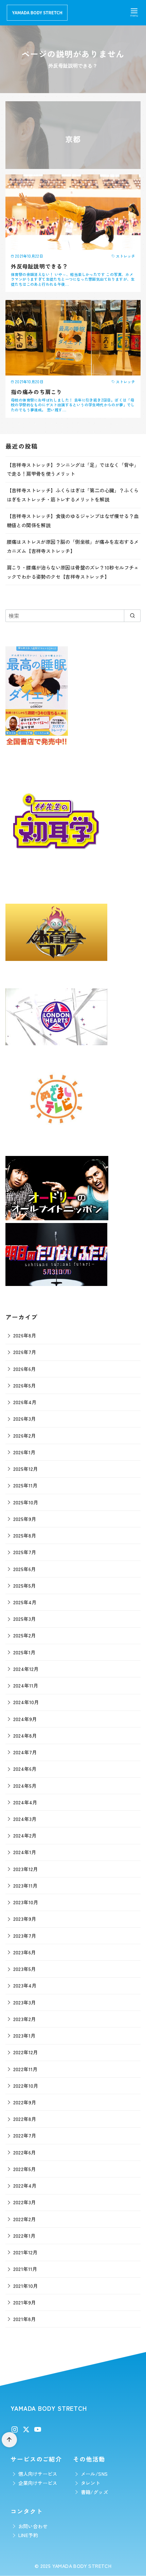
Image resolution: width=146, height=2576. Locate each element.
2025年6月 (25, 1569)
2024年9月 (25, 1719)
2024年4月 (25, 1802)
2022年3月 (25, 2202)
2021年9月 (25, 2302)
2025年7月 (25, 1552)
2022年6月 (25, 2152)
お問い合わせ (33, 2526)
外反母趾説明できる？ (39, 266)
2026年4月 (25, 1402)
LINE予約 (28, 2535)
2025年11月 (25, 1485)
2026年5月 (25, 1385)
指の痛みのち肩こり (36, 392)
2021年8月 (25, 2319)
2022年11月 (25, 2069)
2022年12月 (26, 2052)
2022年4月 (25, 2185)
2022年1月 (24, 2236)
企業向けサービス (38, 2483)
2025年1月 (24, 1652)
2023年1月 (24, 2035)
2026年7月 (25, 1352)
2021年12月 (25, 2252)
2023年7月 (25, 1936)
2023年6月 (25, 1952)
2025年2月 (25, 1635)
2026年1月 (24, 1452)
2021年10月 (26, 2286)
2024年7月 (25, 1752)
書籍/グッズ (94, 2492)
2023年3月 (25, 2002)
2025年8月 (25, 1535)
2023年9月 (25, 1919)
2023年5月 (25, 1969)
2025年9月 (25, 1519)
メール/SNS (94, 2474)
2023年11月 (25, 1885)
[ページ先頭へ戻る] (9, 2440)
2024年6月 (25, 1769)
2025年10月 (26, 1502)
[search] (132, 616)
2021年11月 (25, 2269)
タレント (91, 2483)
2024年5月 (25, 1786)
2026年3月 (25, 1419)
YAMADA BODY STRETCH (82, 2566)
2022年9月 (25, 2102)
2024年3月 (25, 1819)
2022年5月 (25, 2169)
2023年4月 (25, 1985)
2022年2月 (25, 2219)
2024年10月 (26, 1702)
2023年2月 (25, 2019)
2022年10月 (26, 2086)
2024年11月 (26, 1685)
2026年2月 (25, 1435)
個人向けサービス (38, 2474)
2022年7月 (25, 2135)
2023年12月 (26, 1869)
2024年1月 (25, 1852)
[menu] (134, 12)
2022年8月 (25, 2119)
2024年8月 (25, 1735)
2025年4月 (25, 1602)
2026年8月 (25, 1335)
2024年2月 (25, 1835)
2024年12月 (26, 1669)
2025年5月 (25, 1585)
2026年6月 (25, 1369)
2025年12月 (26, 1469)
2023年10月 (26, 1902)
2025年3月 (25, 1619)
